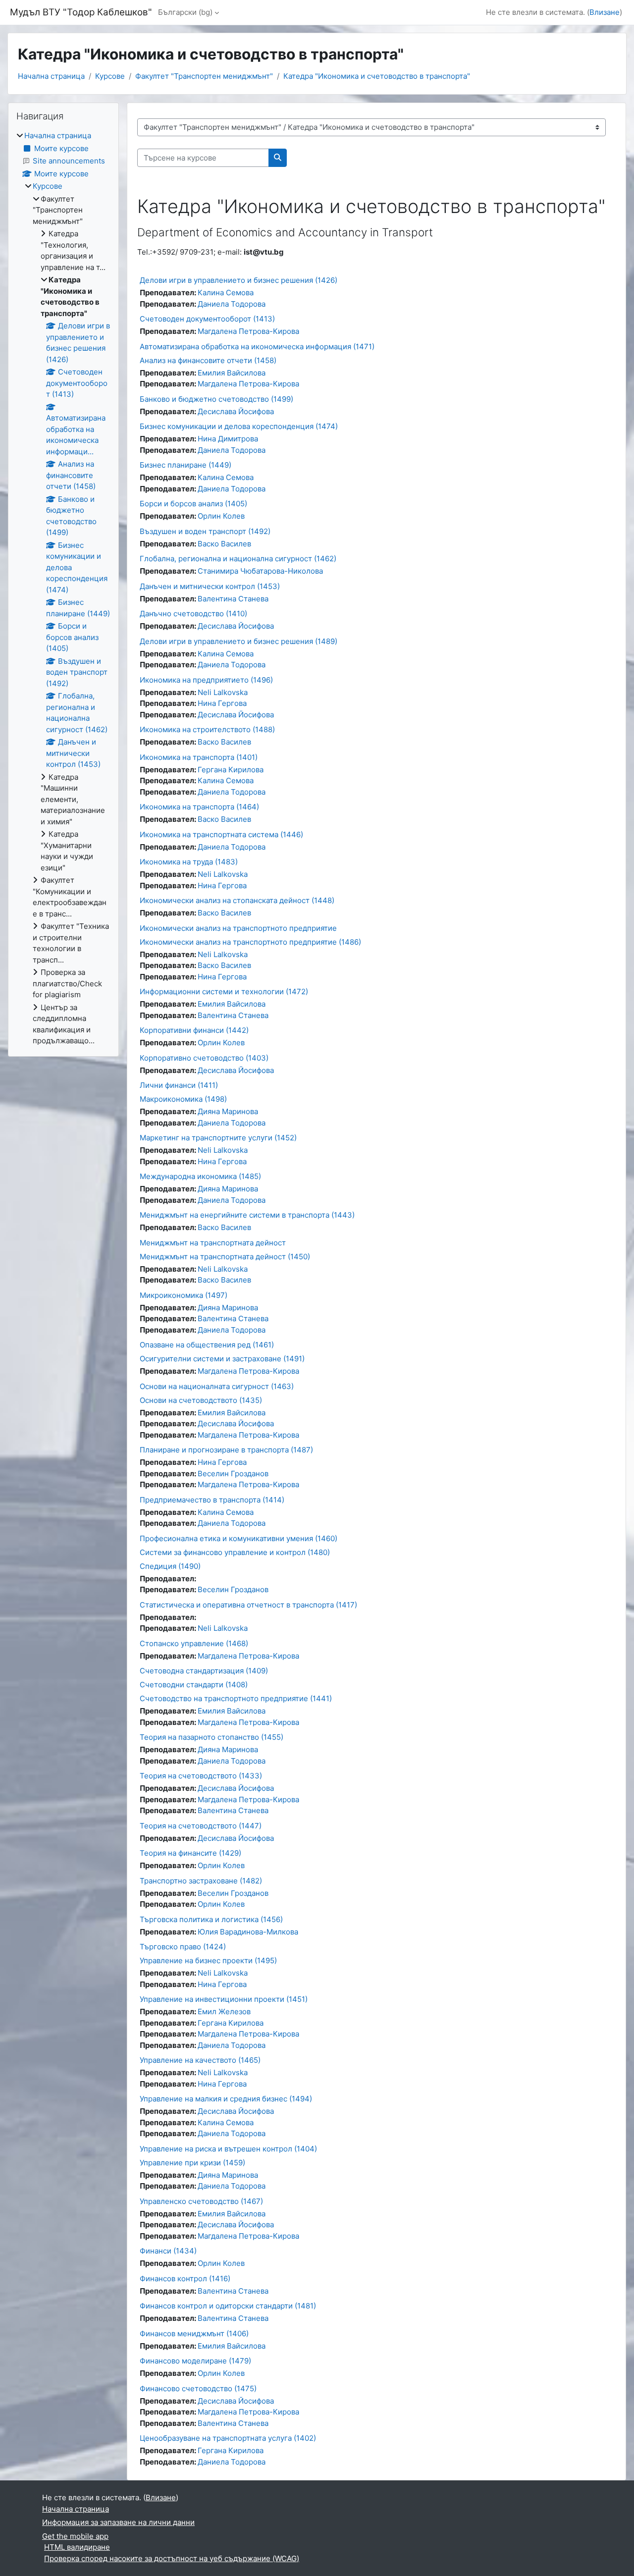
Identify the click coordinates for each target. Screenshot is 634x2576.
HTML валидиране (77, 2547)
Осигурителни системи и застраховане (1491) (222, 1359)
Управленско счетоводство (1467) (201, 2201)
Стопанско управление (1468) (194, 1643)
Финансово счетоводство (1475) (198, 2388)
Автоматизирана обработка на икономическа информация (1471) (257, 347)
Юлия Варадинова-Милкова (248, 1932)
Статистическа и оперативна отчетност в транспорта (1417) (248, 1605)
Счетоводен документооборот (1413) (207, 319)
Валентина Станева (233, 599)
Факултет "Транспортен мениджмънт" (204, 76)
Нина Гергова (222, 703)
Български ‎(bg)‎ (185, 12)
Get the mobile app (75, 2536)
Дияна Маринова (228, 1111)
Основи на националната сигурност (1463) (217, 1386)
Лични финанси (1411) (179, 1085)
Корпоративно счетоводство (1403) (204, 1058)
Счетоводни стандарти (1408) (194, 1685)
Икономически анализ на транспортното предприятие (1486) (250, 942)
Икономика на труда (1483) (189, 862)
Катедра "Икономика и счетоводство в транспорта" (377, 76)
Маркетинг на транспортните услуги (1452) (218, 1138)
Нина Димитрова (228, 439)
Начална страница (51, 76)
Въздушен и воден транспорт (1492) (205, 531)
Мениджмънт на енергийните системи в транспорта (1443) (247, 1215)
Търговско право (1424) (183, 1947)
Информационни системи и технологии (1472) (224, 992)
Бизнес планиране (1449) (185, 465)
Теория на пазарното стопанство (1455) (211, 1737)
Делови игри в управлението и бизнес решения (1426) (238, 280)
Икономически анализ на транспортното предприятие (238, 928)
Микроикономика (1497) (184, 1295)
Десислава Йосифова (236, 411)
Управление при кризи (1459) (192, 2163)
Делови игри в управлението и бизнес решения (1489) (238, 641)
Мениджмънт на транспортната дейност (213, 1243)
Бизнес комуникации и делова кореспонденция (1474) (239, 426)
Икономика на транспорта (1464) (199, 807)
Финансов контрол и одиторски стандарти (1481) (228, 2306)
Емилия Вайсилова (232, 373)
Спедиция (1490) (170, 1566)
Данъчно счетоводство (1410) (193, 614)
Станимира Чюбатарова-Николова (260, 571)
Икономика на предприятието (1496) (206, 680)
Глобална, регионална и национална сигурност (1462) (238, 559)
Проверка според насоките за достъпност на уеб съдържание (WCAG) (172, 2558)
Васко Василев (224, 544)
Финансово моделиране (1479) (195, 2361)
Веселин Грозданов (233, 1474)
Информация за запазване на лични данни (118, 2522)
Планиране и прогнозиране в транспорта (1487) (226, 1450)
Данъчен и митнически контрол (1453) (210, 586)
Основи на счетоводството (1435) (201, 1400)
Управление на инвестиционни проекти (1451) (224, 1999)
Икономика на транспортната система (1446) (221, 834)
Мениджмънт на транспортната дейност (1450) (225, 1257)
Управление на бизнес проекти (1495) (208, 1960)
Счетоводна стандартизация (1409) (204, 1671)
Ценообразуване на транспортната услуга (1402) (228, 2438)
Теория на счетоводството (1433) (201, 1776)
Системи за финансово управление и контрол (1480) (235, 1552)
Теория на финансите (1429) (190, 1853)
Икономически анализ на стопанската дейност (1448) (237, 900)
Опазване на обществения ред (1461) (207, 1345)
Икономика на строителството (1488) (207, 729)
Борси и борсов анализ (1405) (193, 504)
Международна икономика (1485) (200, 1176)
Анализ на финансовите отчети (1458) (208, 360)
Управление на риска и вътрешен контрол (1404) (228, 2149)
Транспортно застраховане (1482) (201, 1881)
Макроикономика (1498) (183, 1099)
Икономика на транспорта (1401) (199, 757)
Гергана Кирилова (231, 770)
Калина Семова (226, 293)
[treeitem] (63, 589)
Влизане (605, 12)
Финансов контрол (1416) (185, 2279)
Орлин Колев (221, 516)
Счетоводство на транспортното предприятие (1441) (236, 1698)
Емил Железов (224, 2012)
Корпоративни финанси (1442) (194, 1030)
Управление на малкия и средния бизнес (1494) (226, 2099)
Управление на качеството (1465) (200, 2060)
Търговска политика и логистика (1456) (211, 1919)
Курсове (110, 76)
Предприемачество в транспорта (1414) (212, 1500)
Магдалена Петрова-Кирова (248, 331)
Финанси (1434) (168, 2251)
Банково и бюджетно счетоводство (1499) (216, 399)
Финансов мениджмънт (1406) (194, 2334)
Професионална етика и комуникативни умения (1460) (238, 1538)
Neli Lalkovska (223, 692)
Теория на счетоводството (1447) (201, 1826)
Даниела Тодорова (232, 304)
